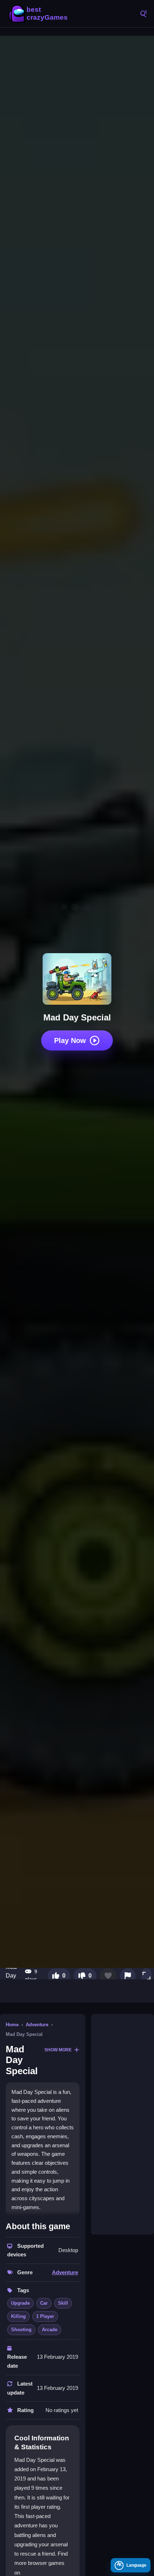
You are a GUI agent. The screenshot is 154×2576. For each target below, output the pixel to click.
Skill (63, 2303)
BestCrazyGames (39, 14)
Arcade (50, 2330)
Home (12, 2025)
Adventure (37, 2025)
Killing (18, 2316)
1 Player (45, 2316)
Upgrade (20, 2303)
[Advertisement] (122, 2124)
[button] (146, 1976)
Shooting (21, 2330)
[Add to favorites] (108, 1976)
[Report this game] (128, 1976)
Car (44, 2303)
